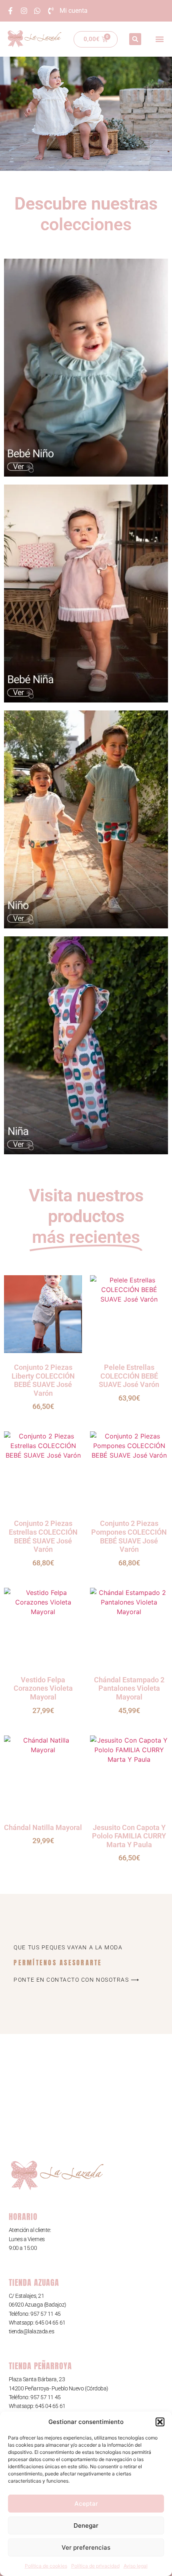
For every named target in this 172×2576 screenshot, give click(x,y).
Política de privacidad (95, 2566)
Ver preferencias (86, 2547)
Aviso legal (136, 2566)
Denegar (86, 2526)
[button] (160, 2422)
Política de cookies (46, 2566)
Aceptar (86, 2504)
